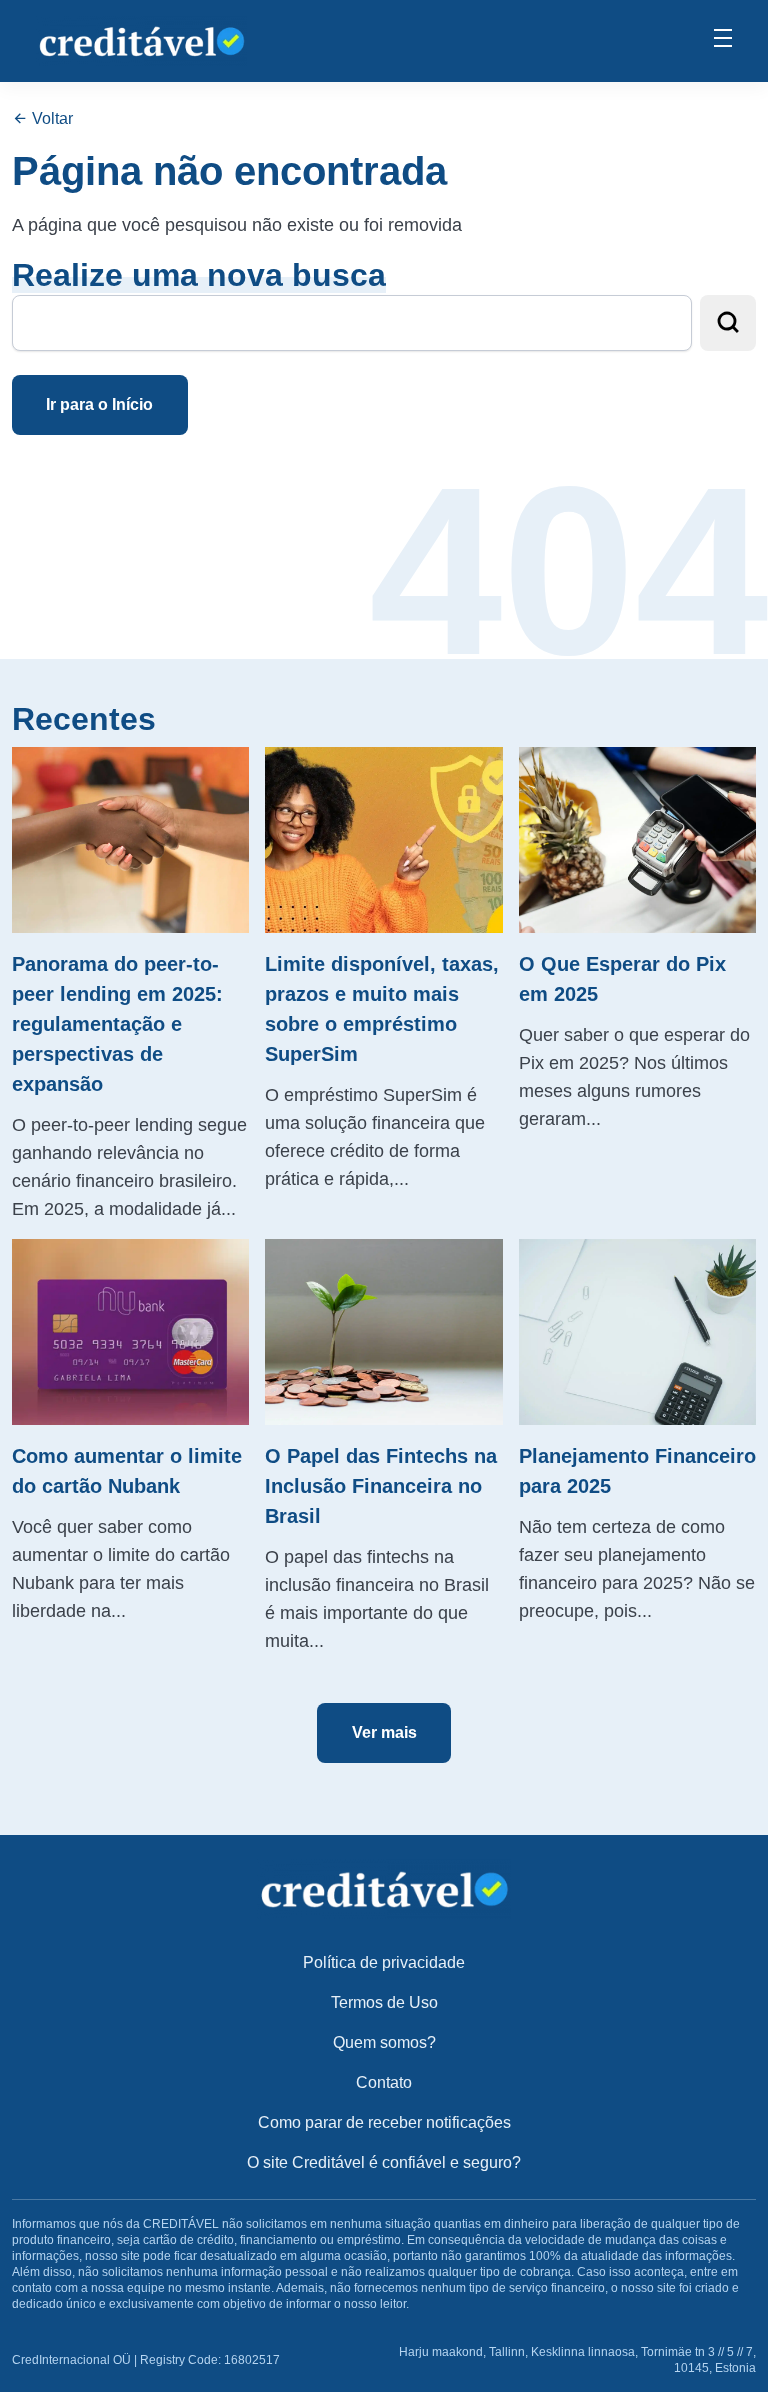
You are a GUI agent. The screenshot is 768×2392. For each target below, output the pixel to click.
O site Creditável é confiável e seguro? (384, 2162)
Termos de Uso (384, 2002)
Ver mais (384, 1732)
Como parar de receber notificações (384, 2122)
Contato (384, 2082)
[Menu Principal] (723, 41)
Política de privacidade (384, 1962)
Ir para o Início (99, 404)
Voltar (50, 118)
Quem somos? (384, 2042)
